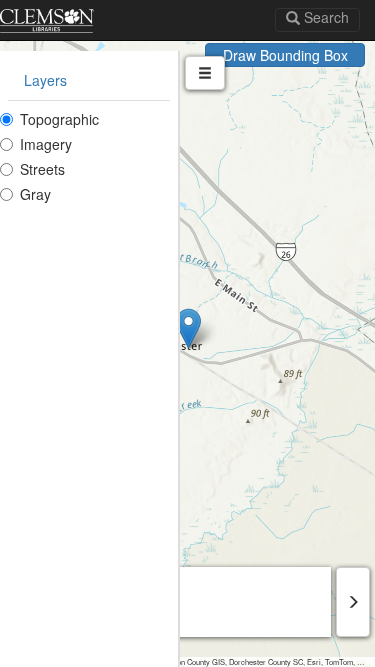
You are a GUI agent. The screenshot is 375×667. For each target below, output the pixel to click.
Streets (42, 169)
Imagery (46, 144)
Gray (35, 194)
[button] (188, 328)
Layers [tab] (45, 80)
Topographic (59, 119)
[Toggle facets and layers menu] (205, 73)
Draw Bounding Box (285, 55)
